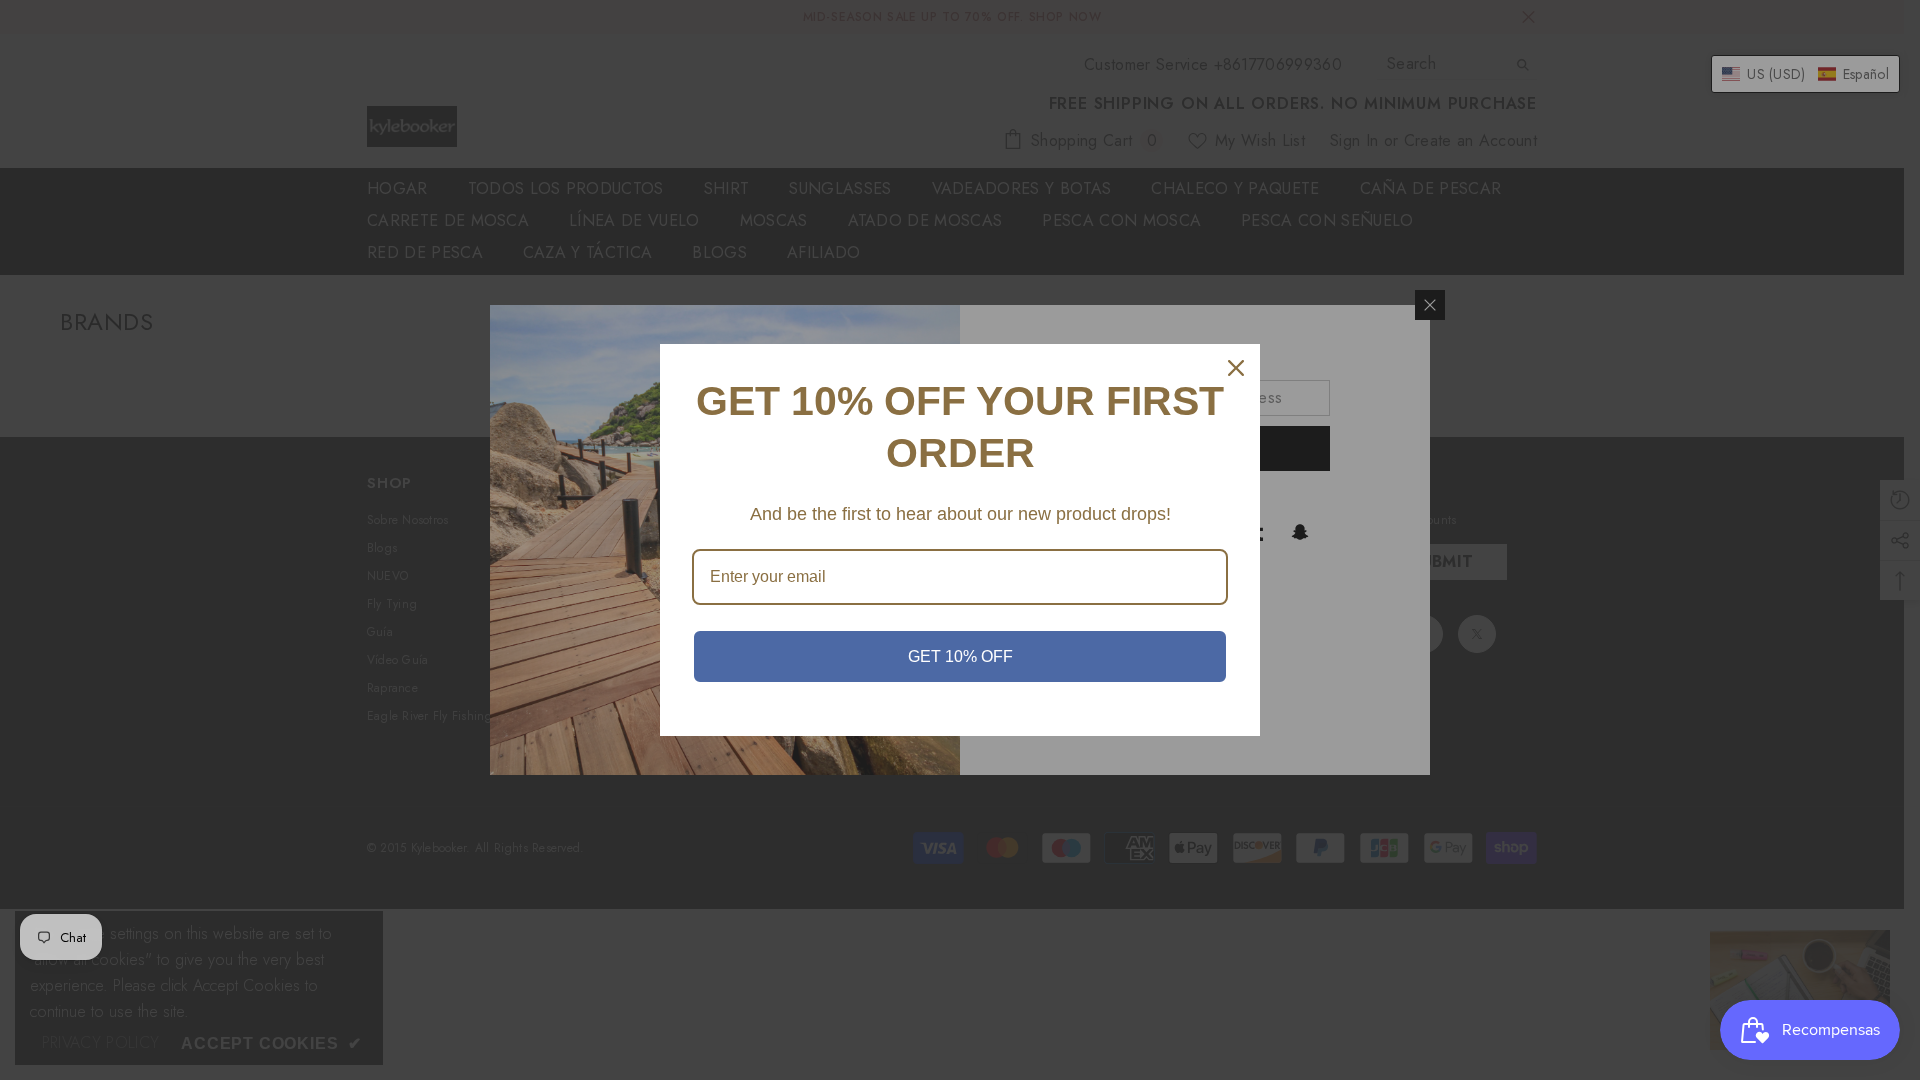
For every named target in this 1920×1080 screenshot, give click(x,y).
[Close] (1236, 368)
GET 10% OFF (960, 656)
